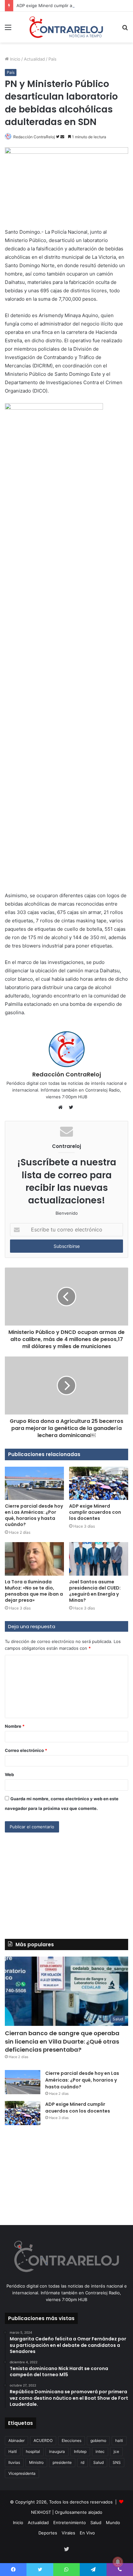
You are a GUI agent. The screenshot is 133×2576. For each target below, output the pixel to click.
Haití (13, 2451)
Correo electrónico (26, 1750)
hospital (33, 2451)
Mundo (113, 2523)
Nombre (15, 1726)
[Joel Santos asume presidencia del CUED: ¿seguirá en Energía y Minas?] (99, 1559)
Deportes (48, 2533)
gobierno (98, 2440)
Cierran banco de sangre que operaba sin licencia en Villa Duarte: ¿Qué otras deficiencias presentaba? (62, 2041)
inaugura (57, 2451)
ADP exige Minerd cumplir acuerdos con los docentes (71, 5)
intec (100, 2451)
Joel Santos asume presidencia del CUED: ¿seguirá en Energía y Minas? (95, 1591)
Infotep (80, 2451)
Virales (68, 2533)
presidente (62, 2462)
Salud (98, 2462)
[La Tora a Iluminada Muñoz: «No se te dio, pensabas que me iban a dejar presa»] (34, 1559)
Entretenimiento (70, 2523)
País (52, 59)
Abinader (16, 2440)
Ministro (36, 2462)
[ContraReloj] (66, 27)
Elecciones (72, 2440)
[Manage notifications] (118, 2562)
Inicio (15, 59)
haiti (119, 2440)
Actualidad (34, 59)
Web (9, 1774)
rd (82, 2462)
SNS (117, 2462)
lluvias (14, 2462)
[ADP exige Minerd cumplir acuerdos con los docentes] (99, 1483)
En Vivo (87, 2533)
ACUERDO (43, 2440)
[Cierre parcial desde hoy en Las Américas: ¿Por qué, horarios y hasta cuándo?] (34, 1483)
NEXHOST (41, 2512)
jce (116, 2451)
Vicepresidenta (22, 2473)
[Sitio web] (62, 1107)
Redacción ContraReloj (34, 137)
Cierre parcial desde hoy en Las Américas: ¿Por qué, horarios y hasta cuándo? (34, 1515)
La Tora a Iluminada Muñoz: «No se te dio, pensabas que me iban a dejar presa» (34, 1591)
